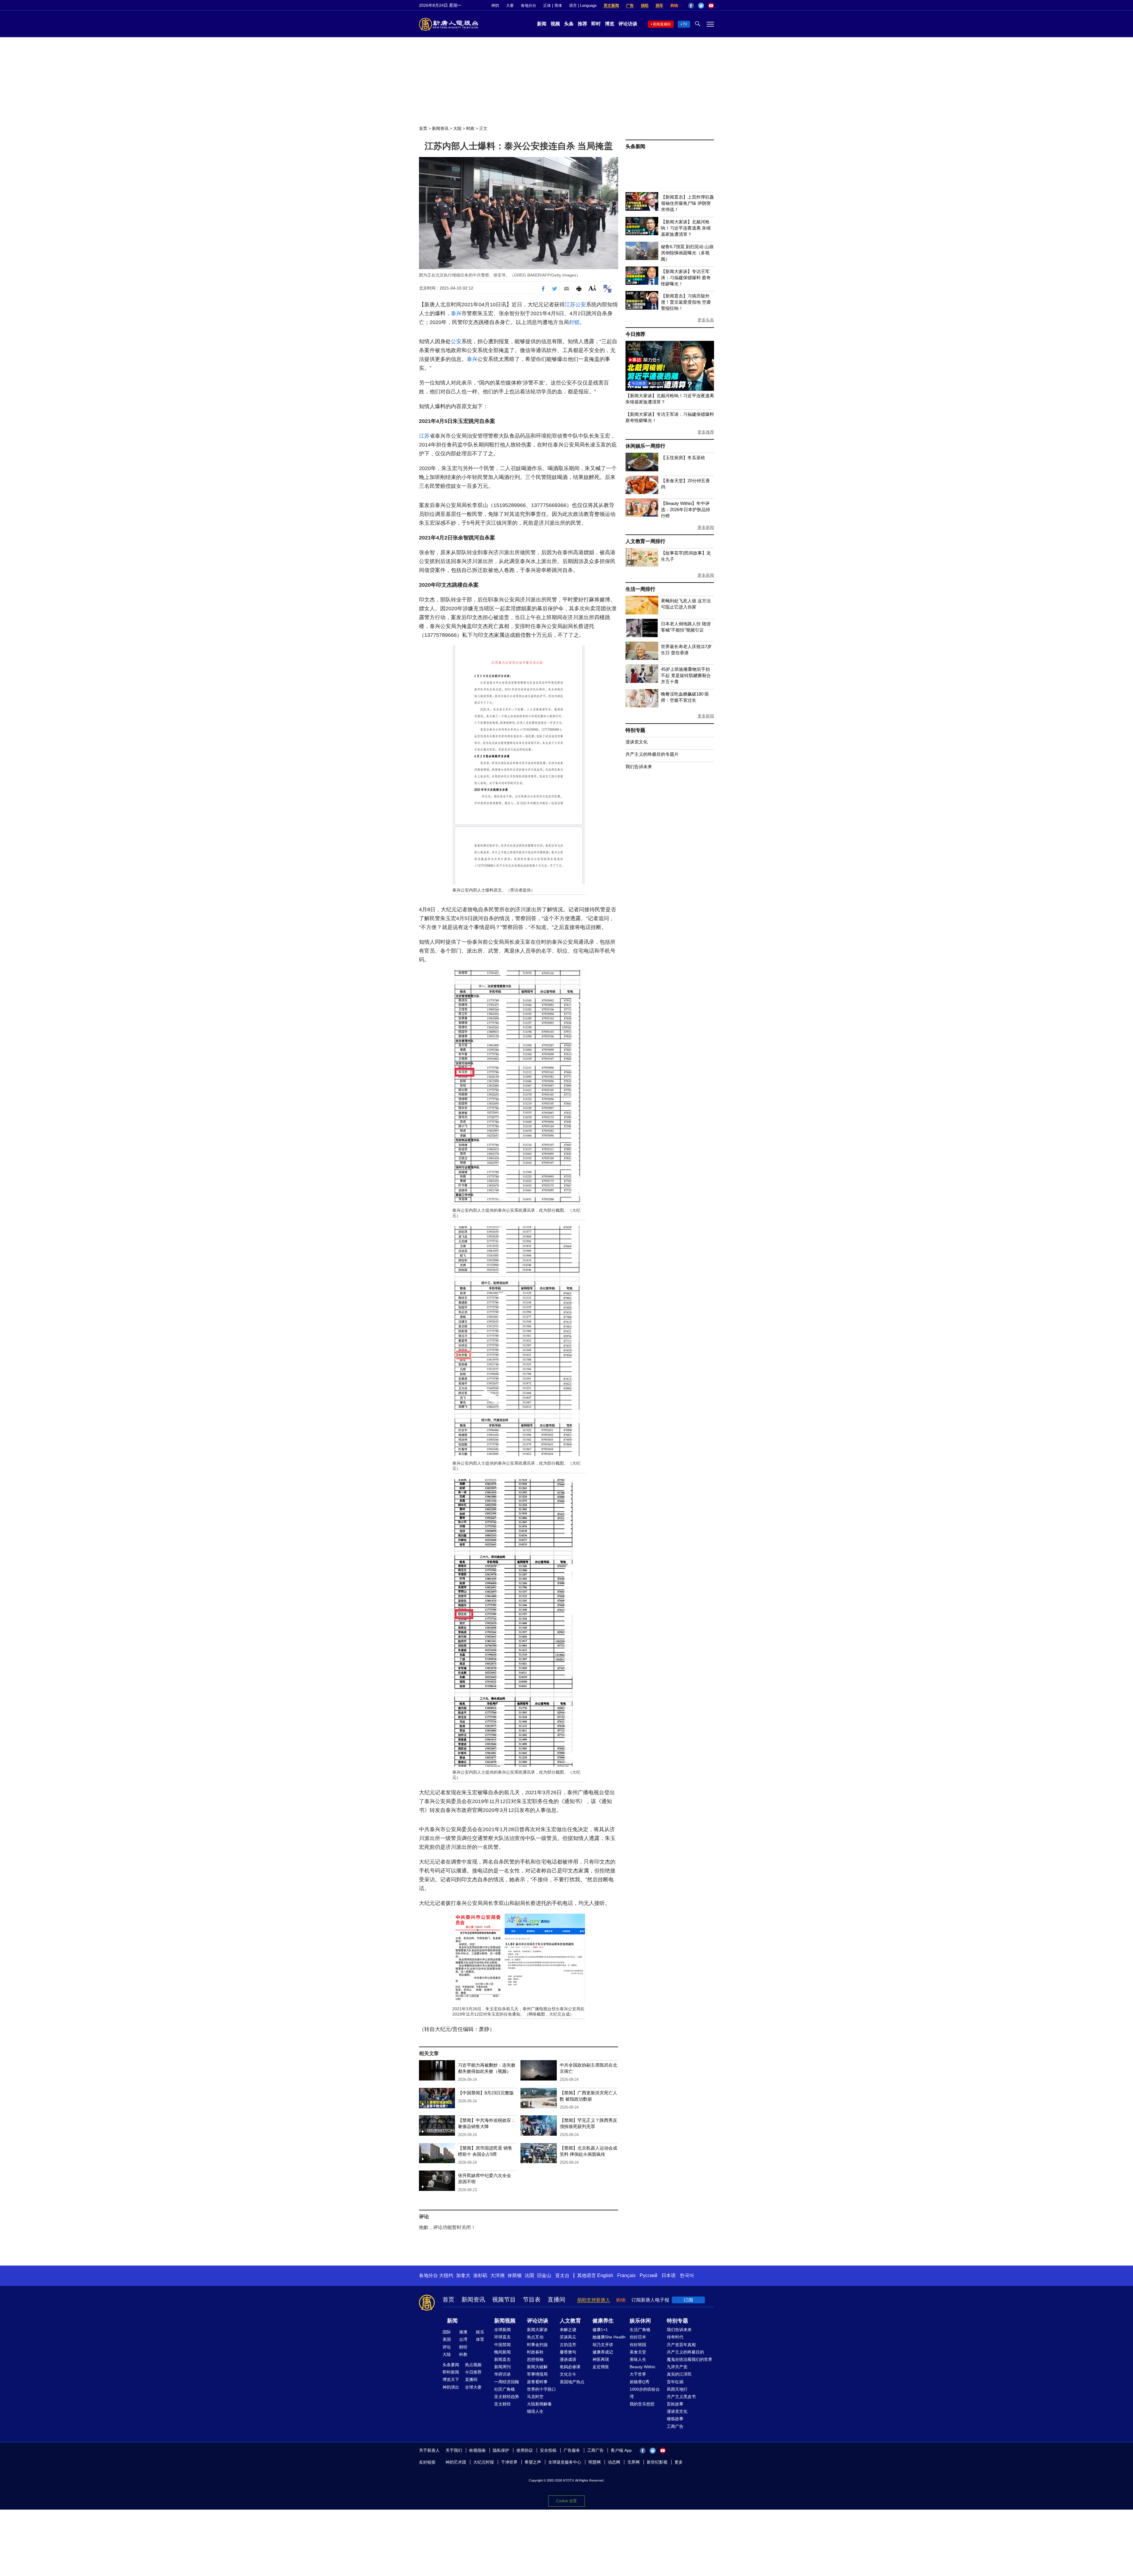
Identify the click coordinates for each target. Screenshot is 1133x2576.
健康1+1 (600, 2330)
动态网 (614, 2462)
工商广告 (675, 2426)
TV (685, 24)
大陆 (457, 128)
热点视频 (473, 2365)
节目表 (532, 2299)
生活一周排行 (640, 589)
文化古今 (568, 2374)
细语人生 (535, 2411)
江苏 (570, 305)
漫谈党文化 (637, 742)
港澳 (463, 2332)
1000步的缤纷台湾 (645, 2393)
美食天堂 (638, 2352)
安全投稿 (548, 2450)
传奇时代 (675, 2337)
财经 (463, 2347)
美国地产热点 (572, 2382)
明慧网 (595, 2462)
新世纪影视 (657, 2462)
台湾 (463, 2339)
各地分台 (528, 5)
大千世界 (638, 2374)
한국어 (687, 2275)
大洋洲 (497, 2275)
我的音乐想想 (642, 2404)
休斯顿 (515, 2275)
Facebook (691, 6)
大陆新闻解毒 (539, 2404)
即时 (596, 24)
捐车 (659, 5)
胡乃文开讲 (603, 2345)
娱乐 (480, 2332)
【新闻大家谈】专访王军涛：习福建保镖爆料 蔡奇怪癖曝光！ (686, 278)
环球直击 (502, 2337)
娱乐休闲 (640, 2321)
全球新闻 (502, 2330)
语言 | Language (583, 5)
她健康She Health (609, 2337)
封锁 (574, 322)
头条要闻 (451, 2365)
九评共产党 (677, 2367)
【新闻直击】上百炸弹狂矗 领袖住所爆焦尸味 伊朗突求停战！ (687, 203)
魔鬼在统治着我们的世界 (690, 2359)
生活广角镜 (640, 2330)
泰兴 (456, 313)
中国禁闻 (502, 2345)
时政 (470, 128)
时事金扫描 (537, 2345)
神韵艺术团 (456, 2462)
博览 (610, 24)
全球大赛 (473, 2387)
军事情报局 (537, 2374)
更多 (679, 2462)
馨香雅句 (568, 2352)
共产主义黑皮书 (681, 2397)
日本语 (669, 2275)
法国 (529, 2275)
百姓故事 (675, 2404)
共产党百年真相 (681, 2345)
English (605, 2275)
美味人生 (638, 2359)
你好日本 (638, 2337)
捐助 (645, 5)
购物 (674, 5)
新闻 (542, 24)
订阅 (688, 2300)
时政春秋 (535, 2352)
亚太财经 (502, 2404)
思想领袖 (535, 2359)
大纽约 (446, 2275)
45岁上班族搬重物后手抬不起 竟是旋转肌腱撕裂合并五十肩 (686, 675)
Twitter (701, 6)
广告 (630, 5)
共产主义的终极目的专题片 (652, 754)
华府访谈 (502, 2374)
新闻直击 (502, 2359)
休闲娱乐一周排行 (645, 446)
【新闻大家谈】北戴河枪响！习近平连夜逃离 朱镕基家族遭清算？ (686, 228)
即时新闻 (451, 2372)
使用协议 (525, 2450)
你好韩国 (638, 2345)
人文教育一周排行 (645, 541)
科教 (463, 2354)
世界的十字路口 (541, 2389)
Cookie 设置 (566, 2501)
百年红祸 (675, 2382)
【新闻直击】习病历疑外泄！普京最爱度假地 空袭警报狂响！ (686, 302)
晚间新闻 (502, 2352)
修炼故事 (675, 2419)
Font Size (592, 288)
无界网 (633, 2462)
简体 (558, 5)
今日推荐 (635, 334)
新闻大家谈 (537, 2330)
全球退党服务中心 (565, 2462)
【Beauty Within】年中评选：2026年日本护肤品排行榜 (686, 510)
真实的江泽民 (679, 2374)
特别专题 (635, 730)
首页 (423, 128)
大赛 (510, 5)
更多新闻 (706, 527)
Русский (649, 2275)
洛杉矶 (480, 2275)
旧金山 (544, 2275)
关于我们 (454, 2450)
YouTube (711, 6)
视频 (555, 24)
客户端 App (621, 2450)
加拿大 (463, 2275)
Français (626, 2275)
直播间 (556, 2299)
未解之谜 (568, 2330)
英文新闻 (611, 5)
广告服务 (572, 2450)
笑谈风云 (568, 2337)
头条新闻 (635, 147)
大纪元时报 (484, 2462)
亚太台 (562, 2275)
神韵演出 (451, 2387)
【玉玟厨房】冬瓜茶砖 (683, 458)
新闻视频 (505, 2321)
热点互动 (535, 2337)
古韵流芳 (568, 2345)
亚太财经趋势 (507, 2397)
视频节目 (504, 2299)
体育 (480, 2339)
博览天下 (451, 2379)
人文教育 (570, 2321)
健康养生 (603, 2321)
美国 (447, 2339)
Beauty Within (642, 2367)
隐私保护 (501, 2450)
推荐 (582, 24)
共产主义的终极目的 (685, 2352)
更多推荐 (706, 432)
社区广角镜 (505, 2389)
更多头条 (706, 320)
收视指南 (477, 2450)
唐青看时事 (537, 2382)
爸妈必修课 (570, 2367)
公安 (581, 305)
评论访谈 (628, 24)
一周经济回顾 (507, 2382)
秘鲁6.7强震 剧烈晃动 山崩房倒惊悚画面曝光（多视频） (687, 253)
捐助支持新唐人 (594, 2300)
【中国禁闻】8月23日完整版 (486, 2093)
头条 (569, 24)
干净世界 (509, 2462)
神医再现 (601, 2359)
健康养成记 (603, 2352)
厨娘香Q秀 (640, 2382)
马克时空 (535, 2397)
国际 (447, 2332)
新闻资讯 (440, 128)
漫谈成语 (568, 2359)
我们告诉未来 (639, 767)
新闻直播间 (662, 24)
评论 (447, 2347)
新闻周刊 (502, 2367)
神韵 (495, 5)
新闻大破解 (537, 2367)
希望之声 (533, 2462)
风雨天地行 (677, 2389)
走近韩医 (601, 2367)
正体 (547, 5)
